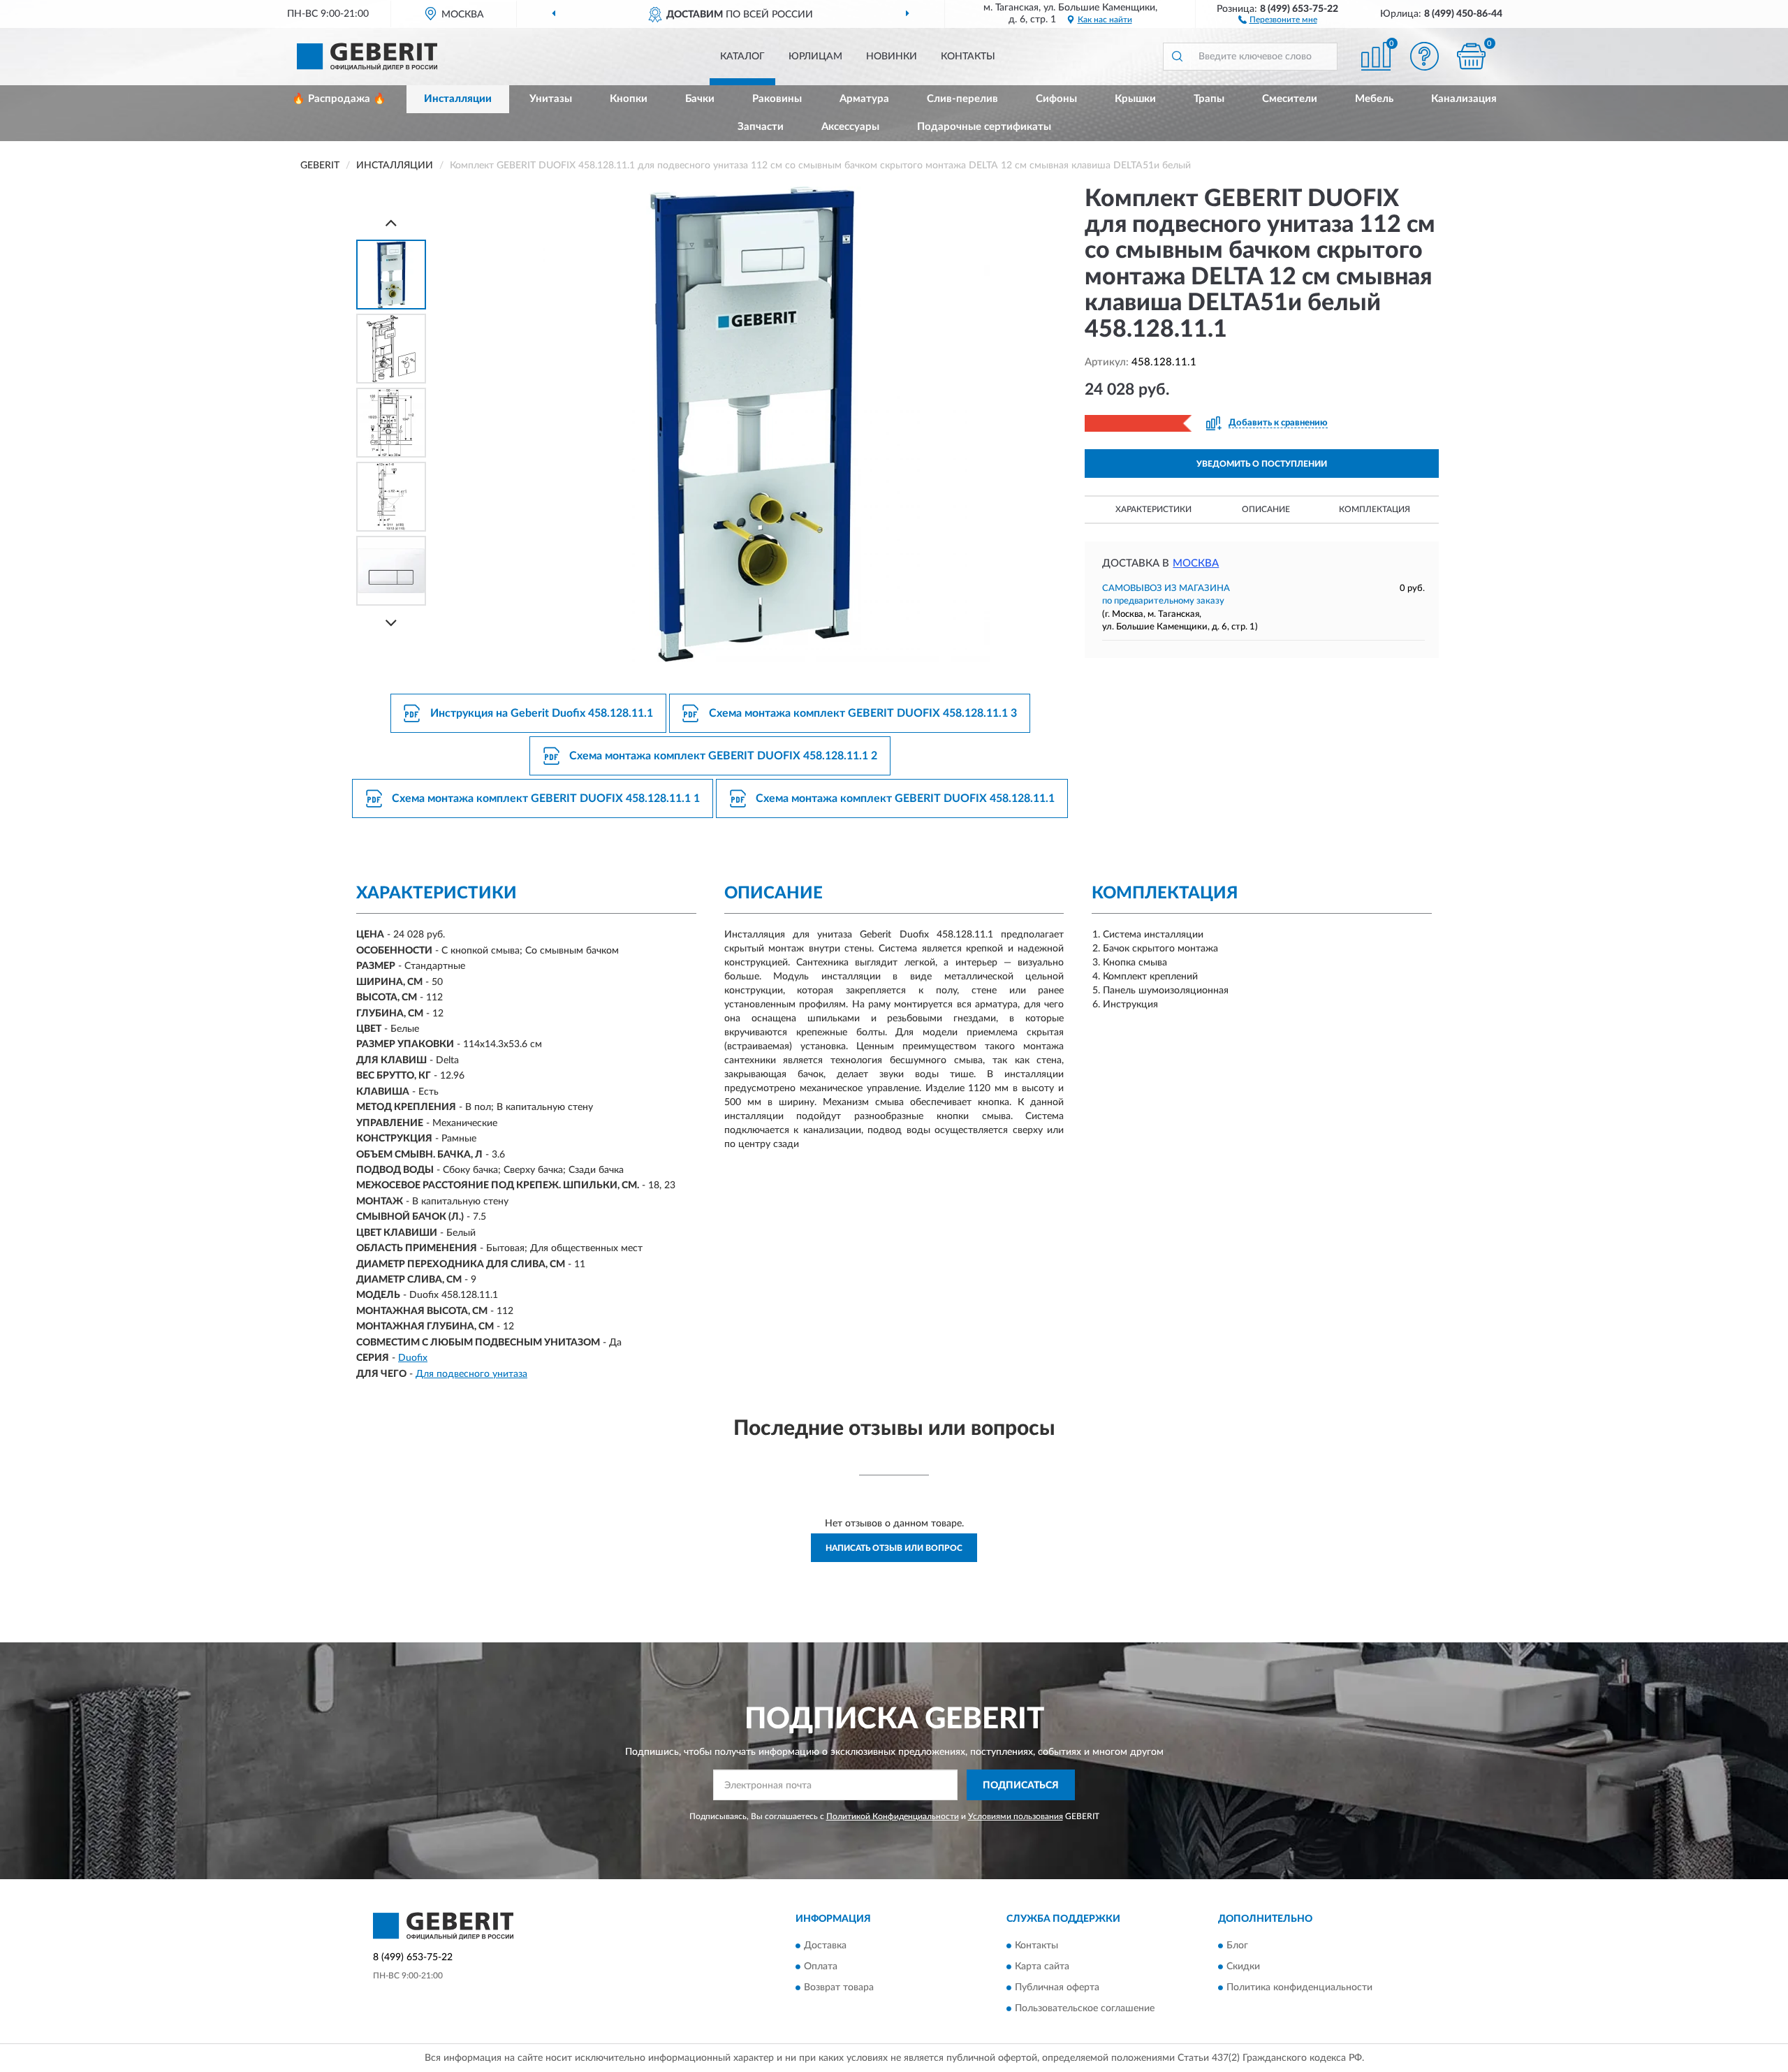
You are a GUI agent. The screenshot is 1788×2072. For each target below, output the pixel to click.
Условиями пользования (1016, 1816)
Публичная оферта (1057, 1987)
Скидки (1243, 1967)
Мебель (1374, 99)
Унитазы (551, 99)
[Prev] (391, 222)
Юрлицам (815, 57)
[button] (1278, 19)
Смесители (1290, 99)
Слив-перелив (962, 99)
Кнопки (629, 99)
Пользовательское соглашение (1085, 2008)
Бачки (700, 99)
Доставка (825, 1946)
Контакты (968, 57)
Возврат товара (839, 1987)
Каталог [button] (742, 57)
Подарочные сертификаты (984, 127)
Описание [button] (1266, 509)
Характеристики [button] (1153, 509)
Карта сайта (1042, 1967)
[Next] (391, 623)
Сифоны (1056, 99)
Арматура (864, 99)
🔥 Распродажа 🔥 (339, 99)
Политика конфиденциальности (1299, 1987)
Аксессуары (850, 127)
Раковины (777, 99)
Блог (1237, 1946)
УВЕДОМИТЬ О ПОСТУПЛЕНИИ (1262, 464)
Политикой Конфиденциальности (893, 1816)
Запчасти (761, 127)
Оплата (821, 1967)
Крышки (1135, 99)
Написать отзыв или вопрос (894, 1548)
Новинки (892, 57)
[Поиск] (1177, 57)
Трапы (1209, 99)
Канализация (1464, 99)
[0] (1472, 56)
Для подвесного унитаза (471, 1374)
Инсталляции (458, 99)
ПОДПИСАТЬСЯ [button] (1021, 1786)
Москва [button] (1196, 563)
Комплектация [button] (1375, 509)
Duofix (413, 1358)
